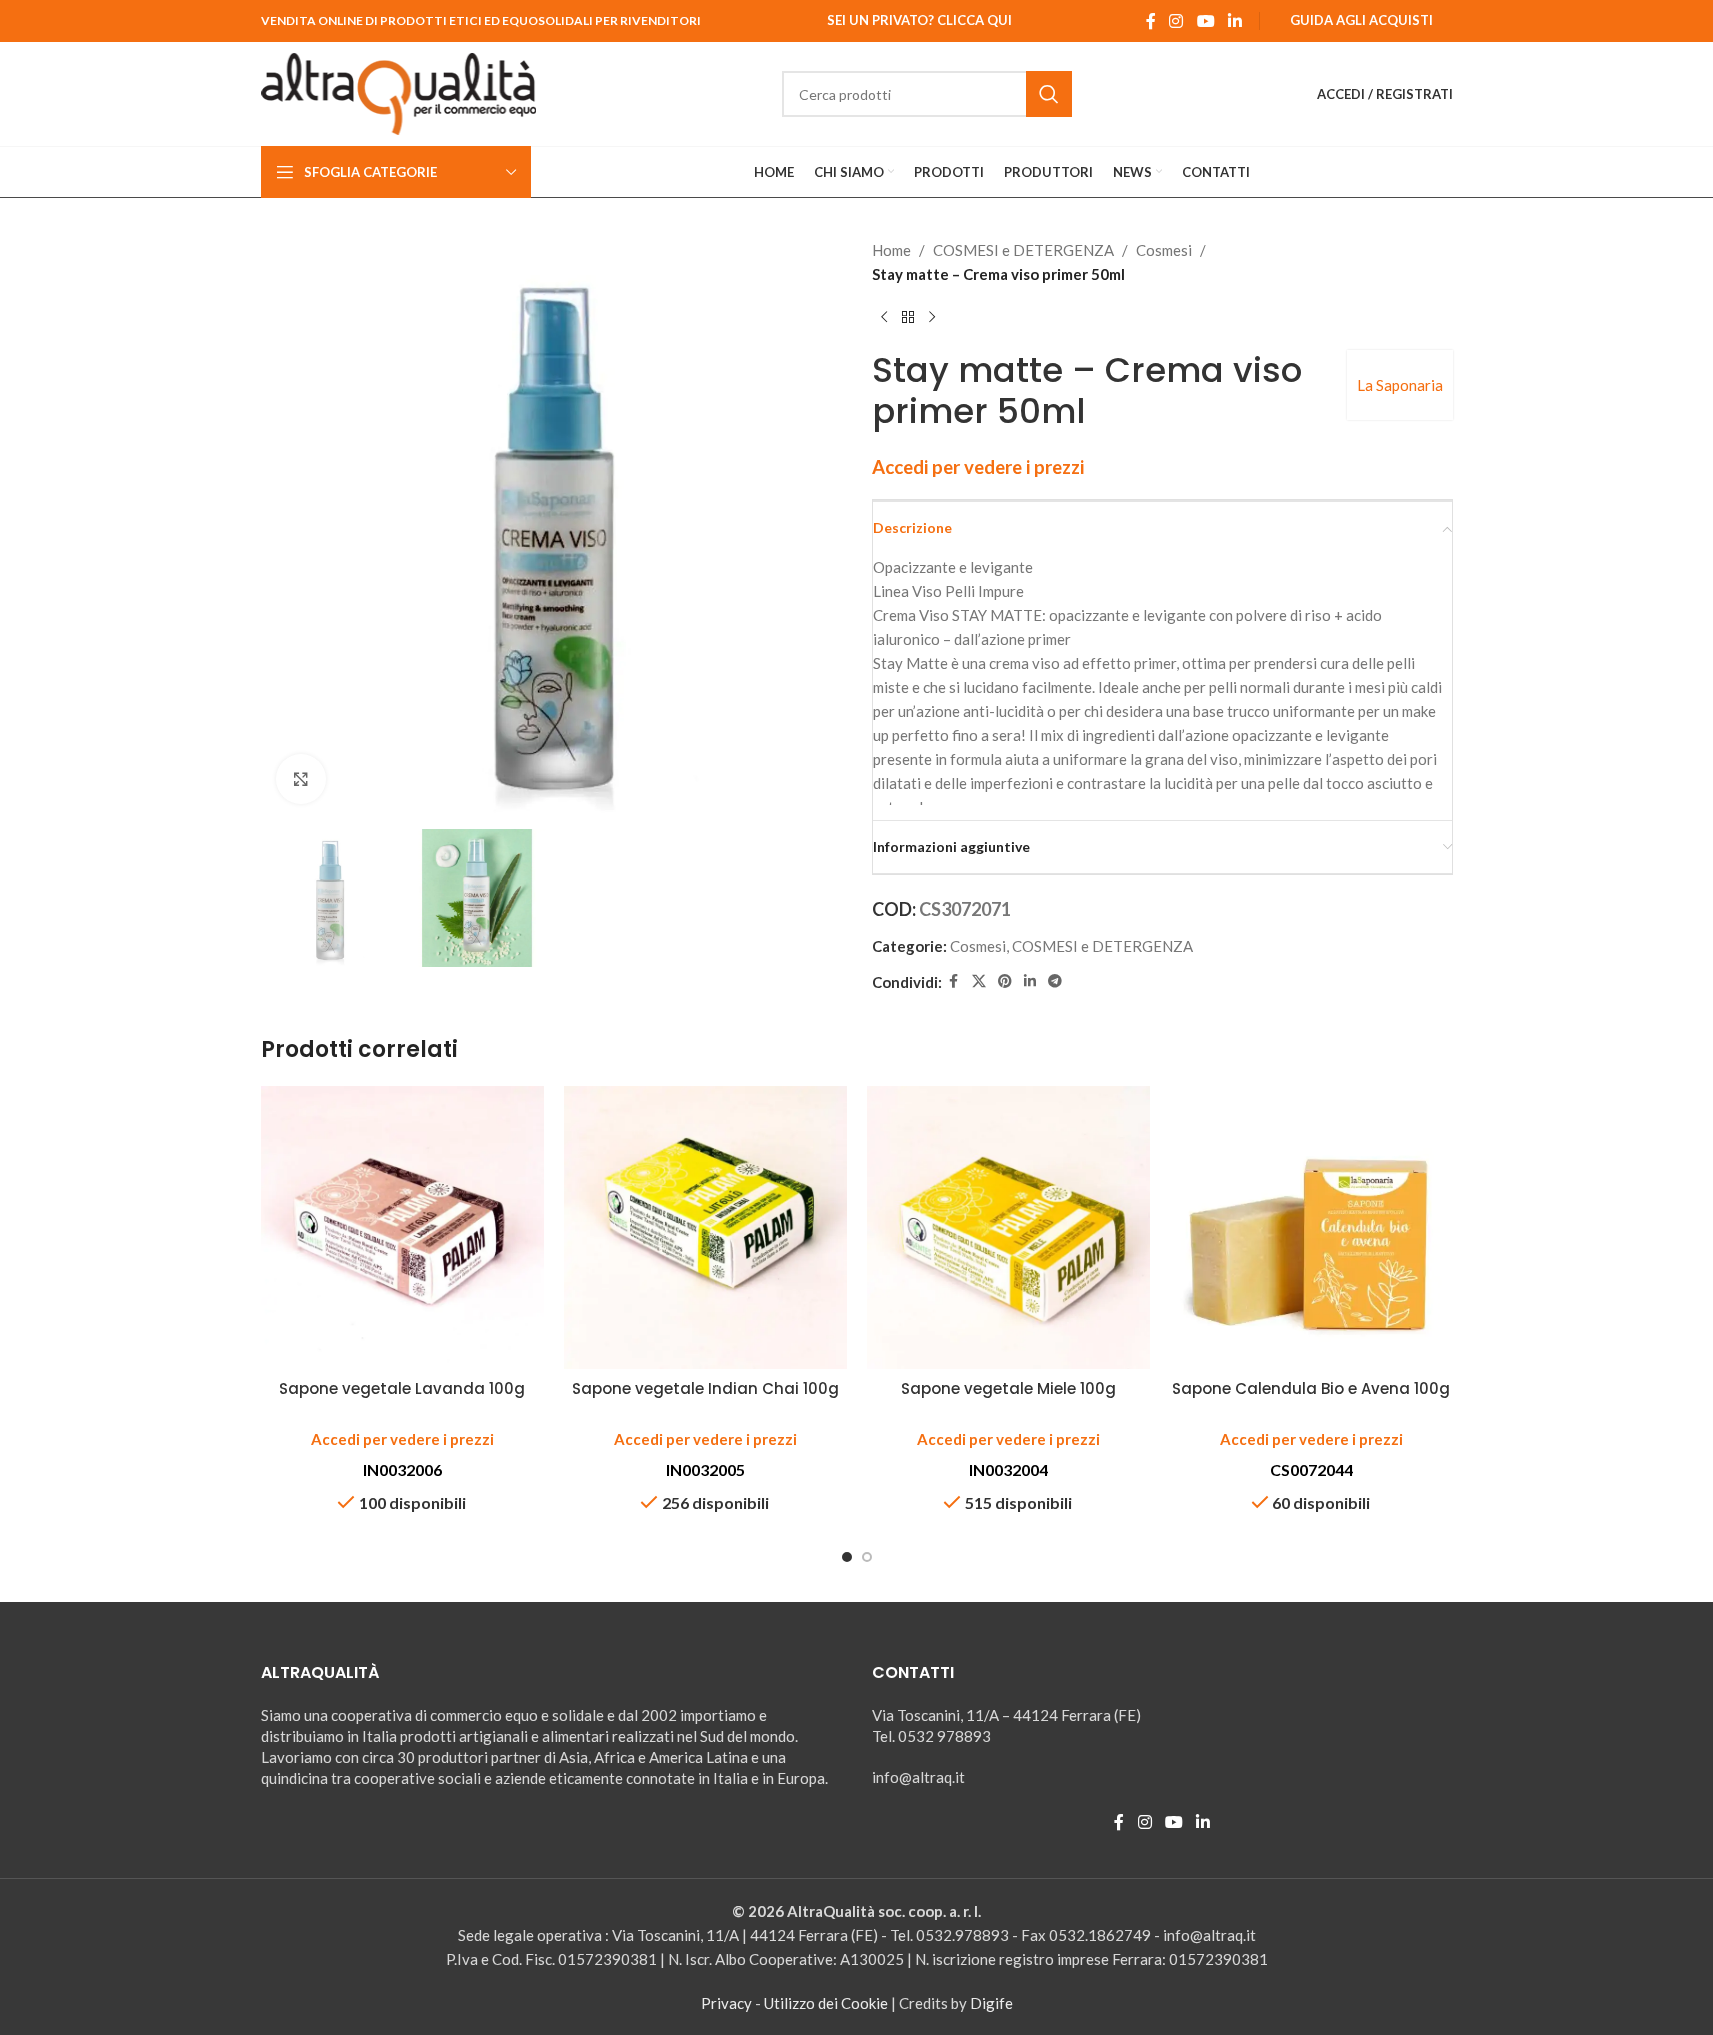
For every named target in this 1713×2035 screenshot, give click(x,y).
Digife (991, 2003)
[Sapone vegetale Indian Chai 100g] (705, 1227)
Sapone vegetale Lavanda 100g (402, 1388)
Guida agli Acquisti (1361, 20)
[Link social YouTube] (1205, 21)
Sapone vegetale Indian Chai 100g (705, 1388)
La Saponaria (1400, 385)
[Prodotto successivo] (932, 318)
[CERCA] (1049, 94)
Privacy (726, 2003)
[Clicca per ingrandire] (301, 779)
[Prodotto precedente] (884, 318)
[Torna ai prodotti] (908, 318)
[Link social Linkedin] (1234, 21)
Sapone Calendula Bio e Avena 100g (1311, 1388)
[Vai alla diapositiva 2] (867, 1557)
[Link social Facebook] (1151, 21)
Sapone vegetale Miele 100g (1008, 1388)
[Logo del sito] (399, 92)
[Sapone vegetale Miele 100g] (1008, 1227)
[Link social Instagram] (1176, 21)
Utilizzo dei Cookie (826, 2003)
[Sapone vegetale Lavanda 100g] (402, 1227)
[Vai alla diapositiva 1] (847, 1557)
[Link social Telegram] (1055, 981)
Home (891, 250)
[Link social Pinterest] (1005, 981)
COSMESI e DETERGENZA (1023, 250)
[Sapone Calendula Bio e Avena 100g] (1311, 1227)
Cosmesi (1164, 250)
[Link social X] (979, 981)
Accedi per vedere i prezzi (978, 467)
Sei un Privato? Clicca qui (919, 20)
